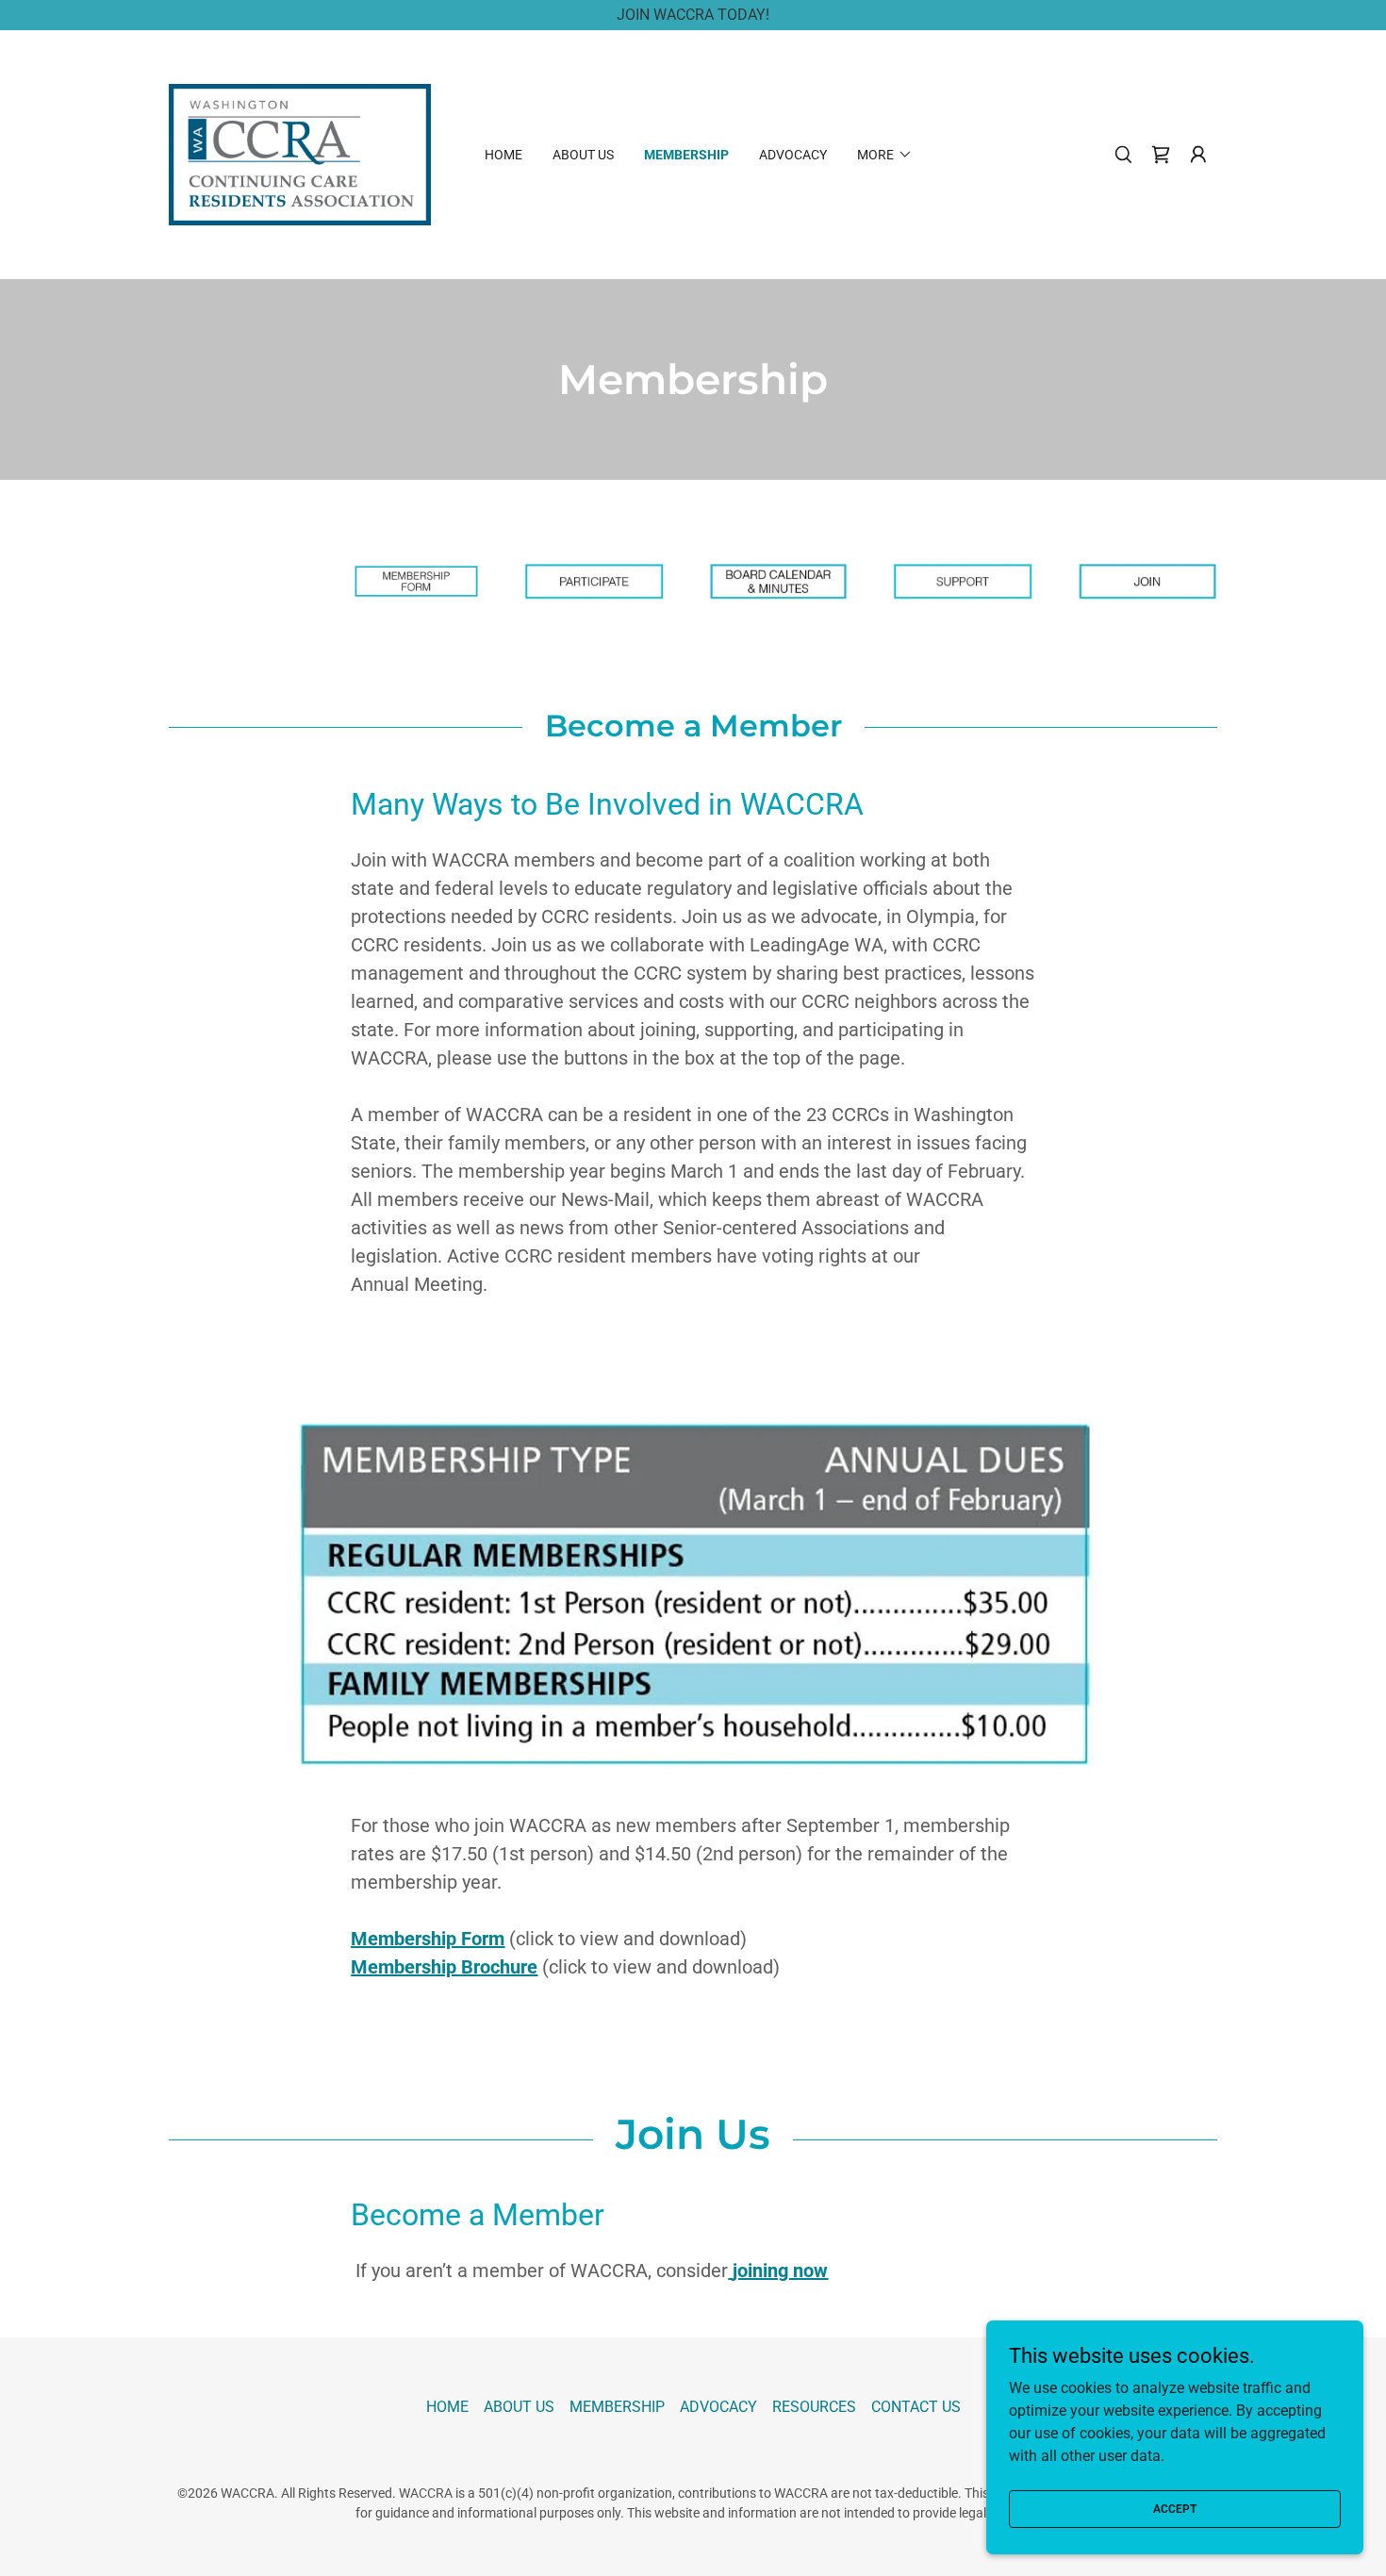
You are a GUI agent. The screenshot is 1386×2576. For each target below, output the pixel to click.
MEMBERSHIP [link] (686, 155)
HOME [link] (503, 155)
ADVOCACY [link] (793, 155)
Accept (1175, 2508)
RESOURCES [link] (814, 2407)
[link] (300, 153)
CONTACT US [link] (916, 2407)
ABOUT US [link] (583, 155)
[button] (1198, 155)
